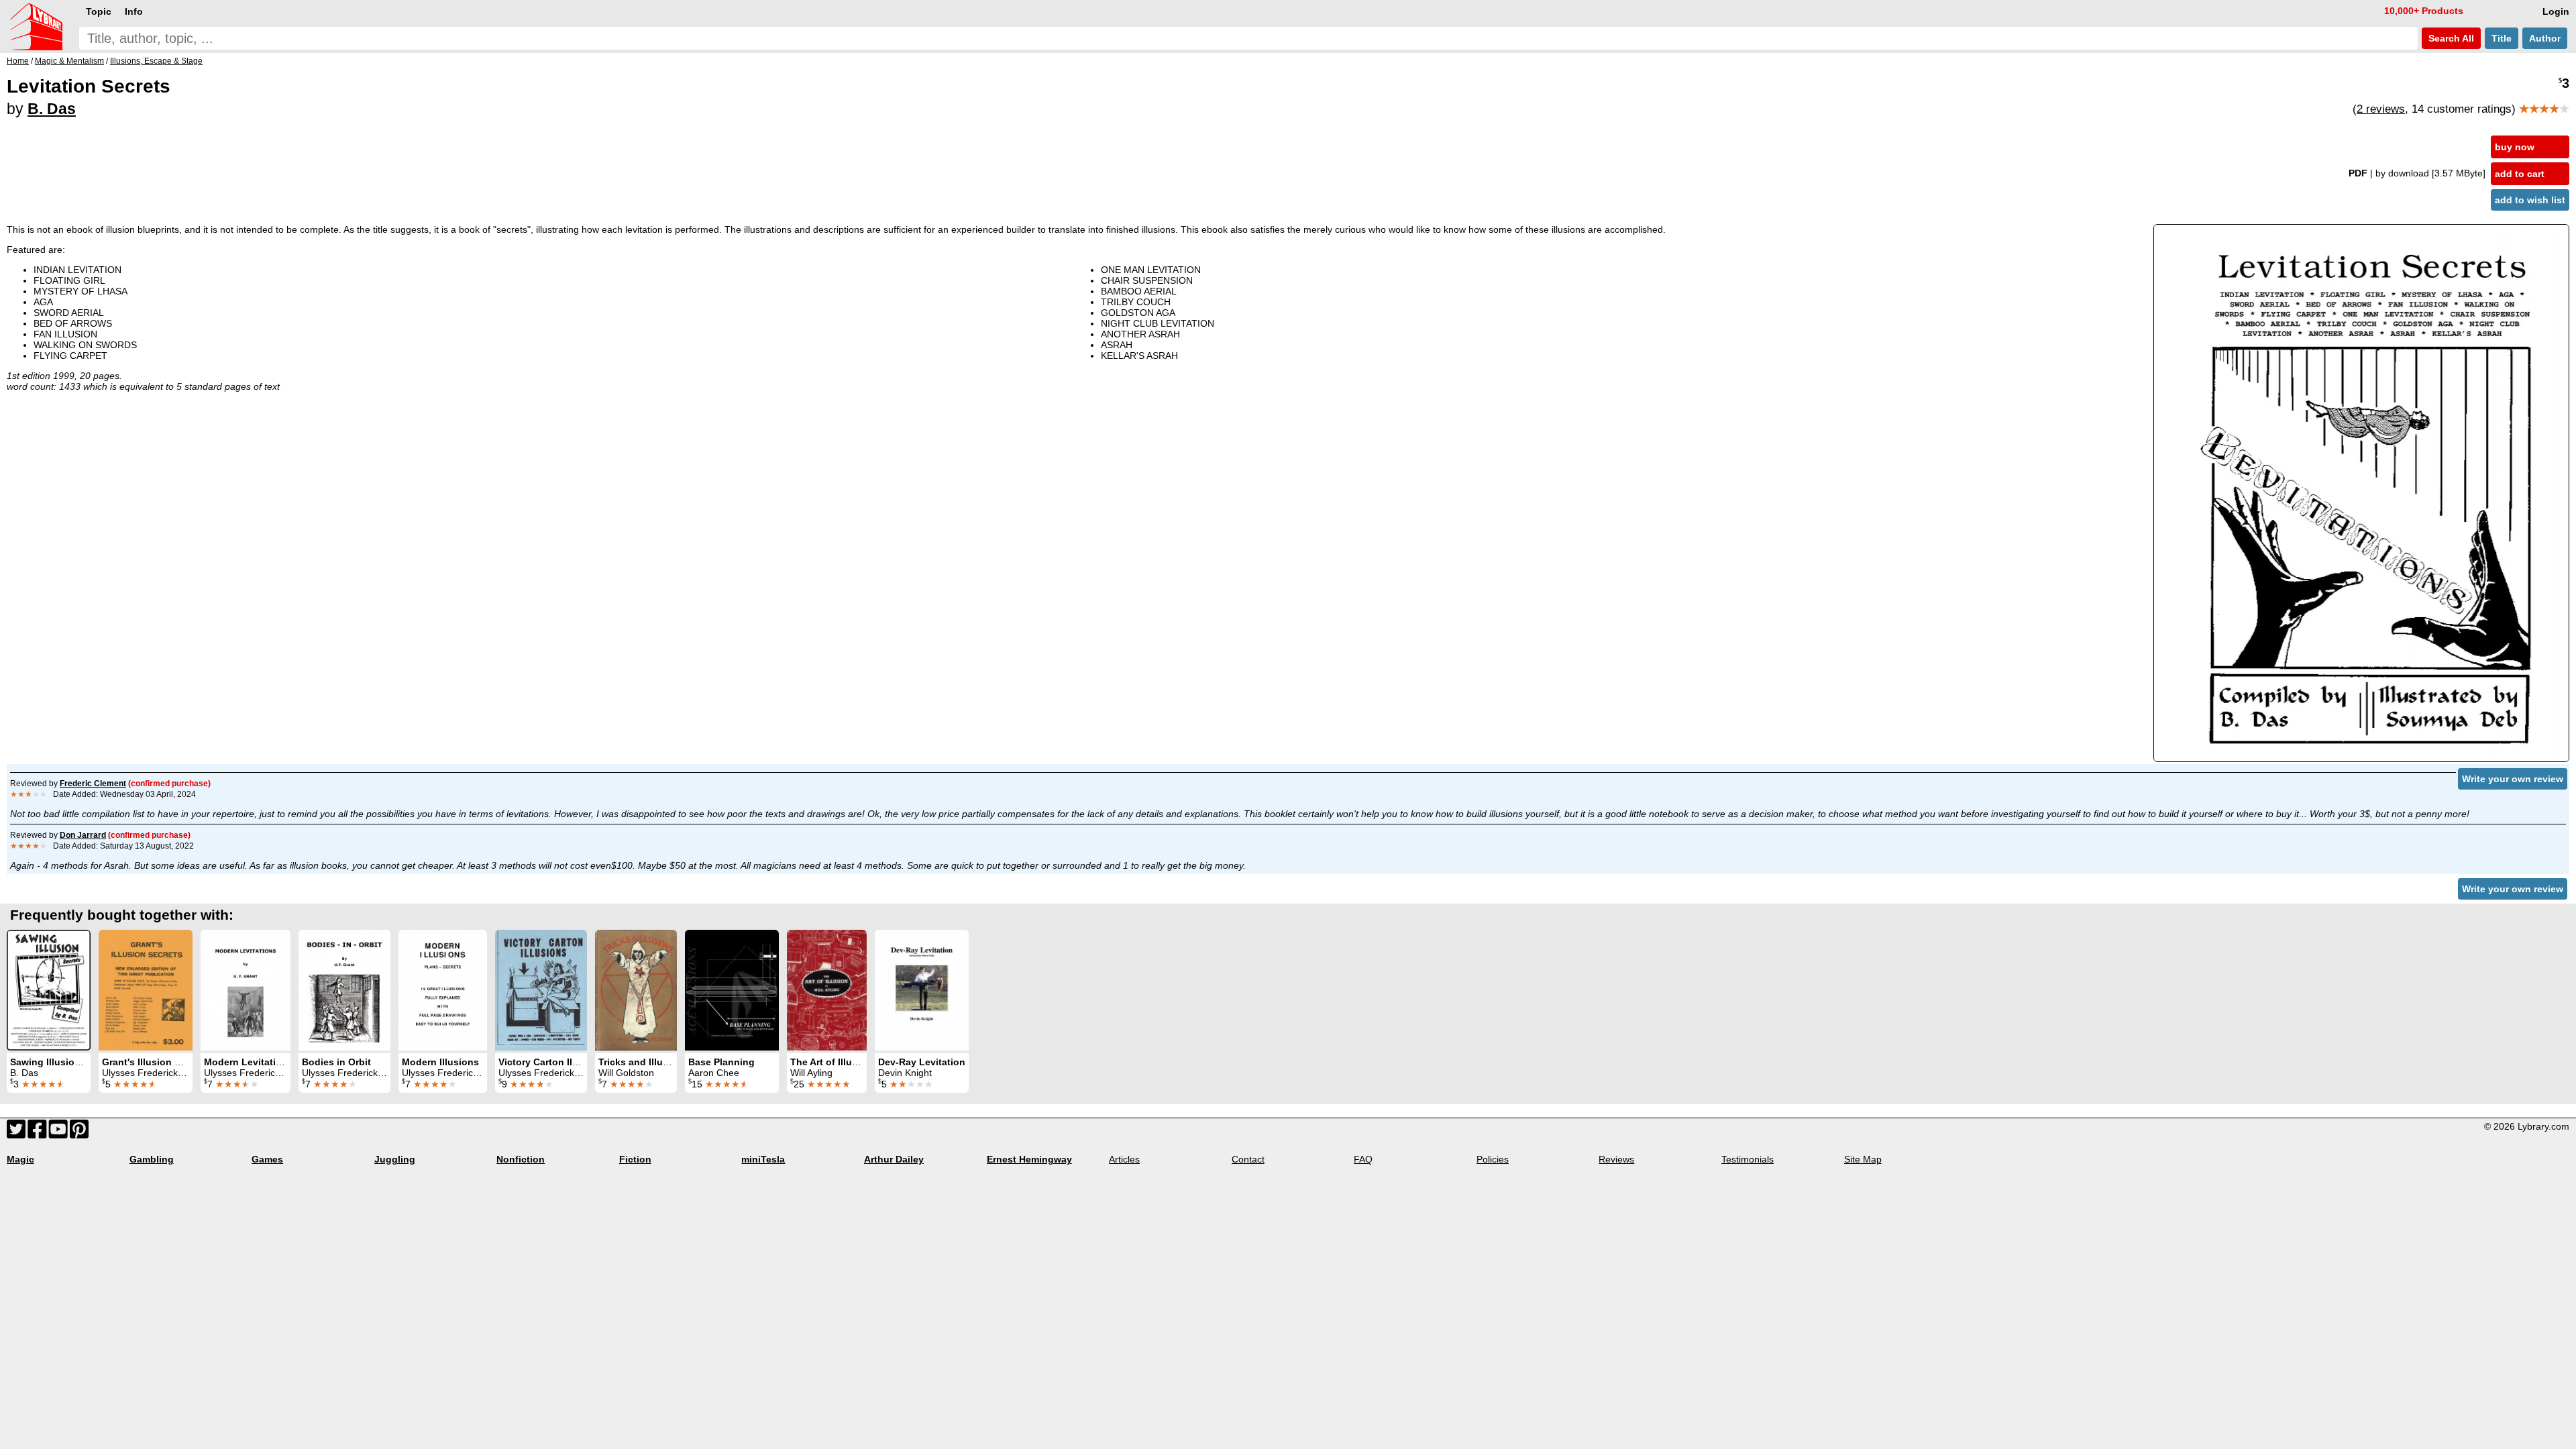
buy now (2515, 147)
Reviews (1616, 1159)
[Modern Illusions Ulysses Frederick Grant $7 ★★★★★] (443, 990)
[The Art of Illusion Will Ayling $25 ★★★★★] (827, 990)
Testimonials (1748, 1159)
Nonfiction (521, 1159)
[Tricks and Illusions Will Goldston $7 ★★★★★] (636, 990)
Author (2545, 38)
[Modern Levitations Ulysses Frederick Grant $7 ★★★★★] (246, 990)
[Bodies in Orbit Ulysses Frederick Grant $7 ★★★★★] (344, 990)
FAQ (1363, 1159)
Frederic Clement (93, 784)
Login (2556, 11)
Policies (1493, 1159)
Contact (1248, 1159)
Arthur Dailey (894, 1159)
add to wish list (2530, 200)
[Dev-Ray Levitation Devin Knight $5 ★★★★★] (922, 990)
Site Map (1863, 1159)
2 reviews (2381, 109)
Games (267, 1159)
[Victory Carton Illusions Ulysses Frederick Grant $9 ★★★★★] (541, 990)
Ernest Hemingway (1029, 1159)
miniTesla (763, 1159)
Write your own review (2513, 779)
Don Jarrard (83, 835)
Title (2502, 38)
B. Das (52, 109)
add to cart (2520, 174)
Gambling (152, 1159)
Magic (20, 1159)
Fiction (635, 1159)
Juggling (395, 1159)
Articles (1124, 1159)
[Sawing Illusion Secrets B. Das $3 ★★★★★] (49, 990)
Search (2450, 38)
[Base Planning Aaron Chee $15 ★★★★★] (732, 990)
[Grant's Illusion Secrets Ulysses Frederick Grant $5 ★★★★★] (146, 990)
